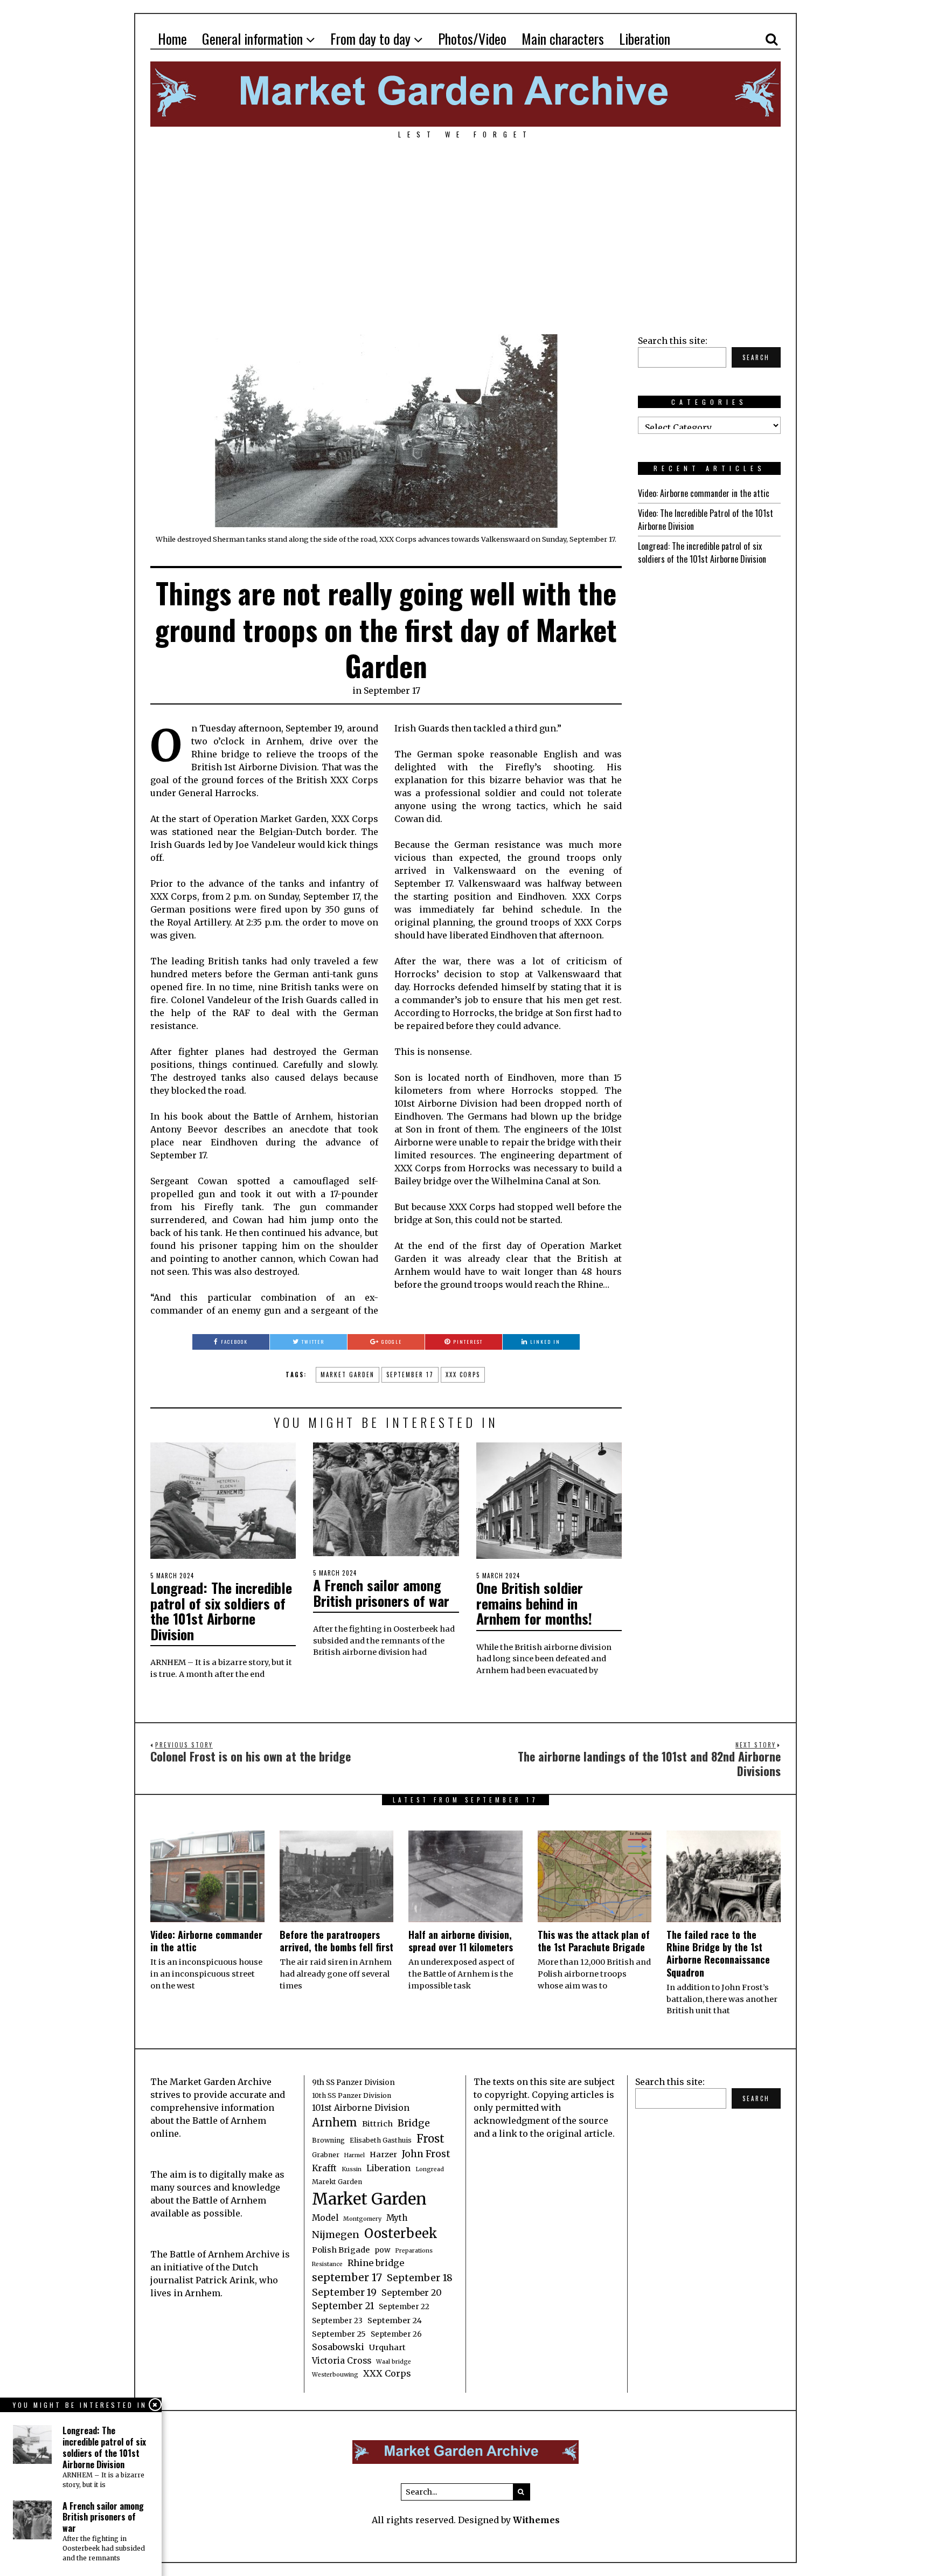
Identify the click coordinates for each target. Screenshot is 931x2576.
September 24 (395, 2321)
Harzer (383, 2154)
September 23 (337, 2321)
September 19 (344, 2292)
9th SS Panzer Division (353, 2083)
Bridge (414, 2123)
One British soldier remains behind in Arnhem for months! (534, 1603)
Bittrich (377, 2124)
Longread (430, 2169)
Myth (397, 2218)
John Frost (426, 2154)
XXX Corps (463, 1375)
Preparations (414, 2251)
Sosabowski (338, 2347)
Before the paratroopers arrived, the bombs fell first (336, 1941)
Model (325, 2218)
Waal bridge (394, 2362)
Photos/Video (472, 39)
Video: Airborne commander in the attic (704, 493)
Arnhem (335, 2123)
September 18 (420, 2278)
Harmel (355, 2155)
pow (382, 2250)
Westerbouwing (335, 2375)
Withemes (536, 2520)
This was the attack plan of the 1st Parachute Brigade (594, 1941)
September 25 (339, 2334)
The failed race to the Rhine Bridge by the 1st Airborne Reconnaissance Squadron (718, 1953)
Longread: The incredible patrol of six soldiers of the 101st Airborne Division (221, 1611)
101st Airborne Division (361, 2108)
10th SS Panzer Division (352, 2095)
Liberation (645, 39)
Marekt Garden (337, 2182)
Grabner (326, 2155)
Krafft (324, 2168)
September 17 (392, 690)
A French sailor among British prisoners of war (381, 1593)
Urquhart (387, 2347)
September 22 (404, 2307)
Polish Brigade (341, 2250)
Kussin (352, 2169)
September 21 (343, 2306)
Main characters (563, 39)
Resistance (327, 2264)
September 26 (396, 2334)
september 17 (410, 1375)
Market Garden (348, 1375)
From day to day (370, 39)
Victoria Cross (342, 2361)
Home (172, 39)
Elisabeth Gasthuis (381, 2140)
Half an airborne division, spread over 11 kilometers (461, 1941)
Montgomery (362, 2219)
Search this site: (673, 341)
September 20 (412, 2292)
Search (756, 357)
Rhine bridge (376, 2263)
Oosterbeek (401, 2233)
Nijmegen (336, 2235)
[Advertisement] (465, 231)
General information (252, 39)
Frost (430, 2139)
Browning (328, 2140)
